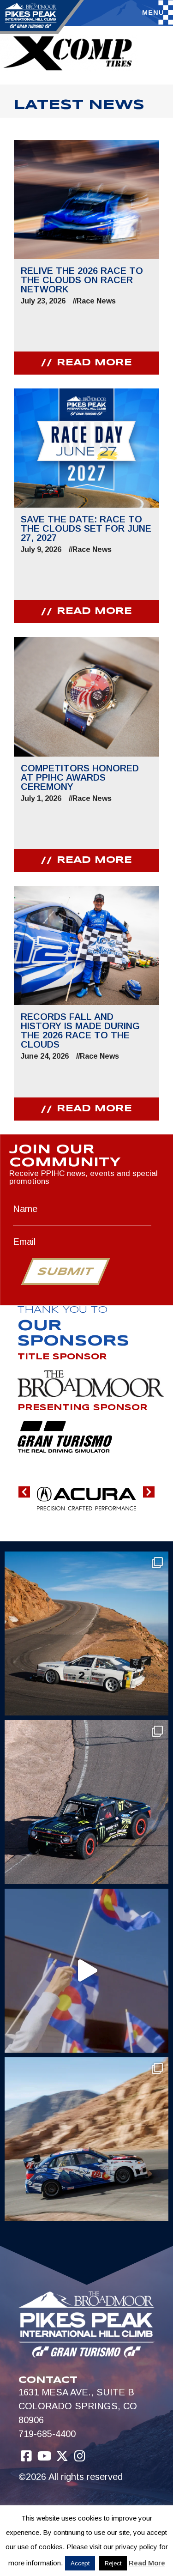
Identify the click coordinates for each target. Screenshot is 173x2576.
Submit (65, 1272)
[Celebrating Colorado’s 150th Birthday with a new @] (86, 1971)
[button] (24, 1492)
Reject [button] (113, 2563)
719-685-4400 (47, 2434)
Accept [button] (80, 2563)
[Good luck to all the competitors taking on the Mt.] (86, 1633)
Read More (147, 2563)
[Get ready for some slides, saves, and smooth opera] (86, 1802)
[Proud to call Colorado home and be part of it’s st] (86, 2139)
